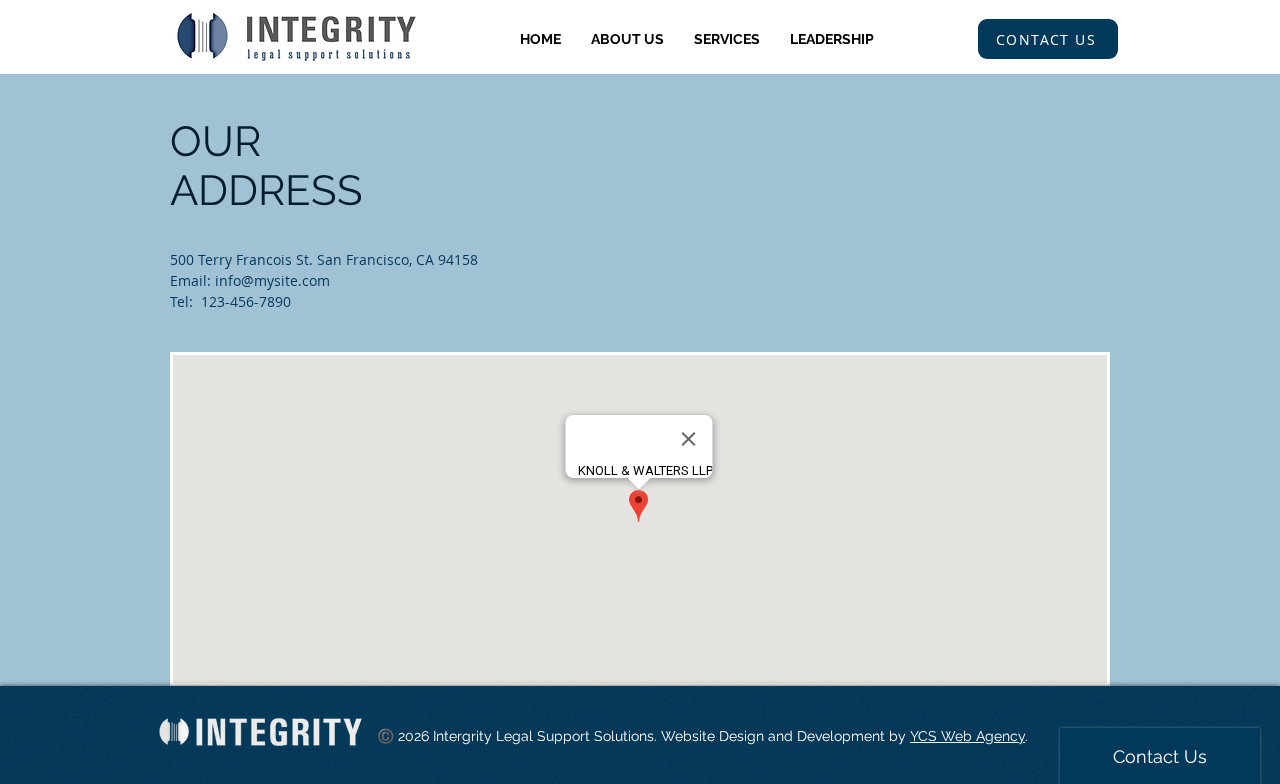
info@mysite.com (272, 280)
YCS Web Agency (967, 736)
